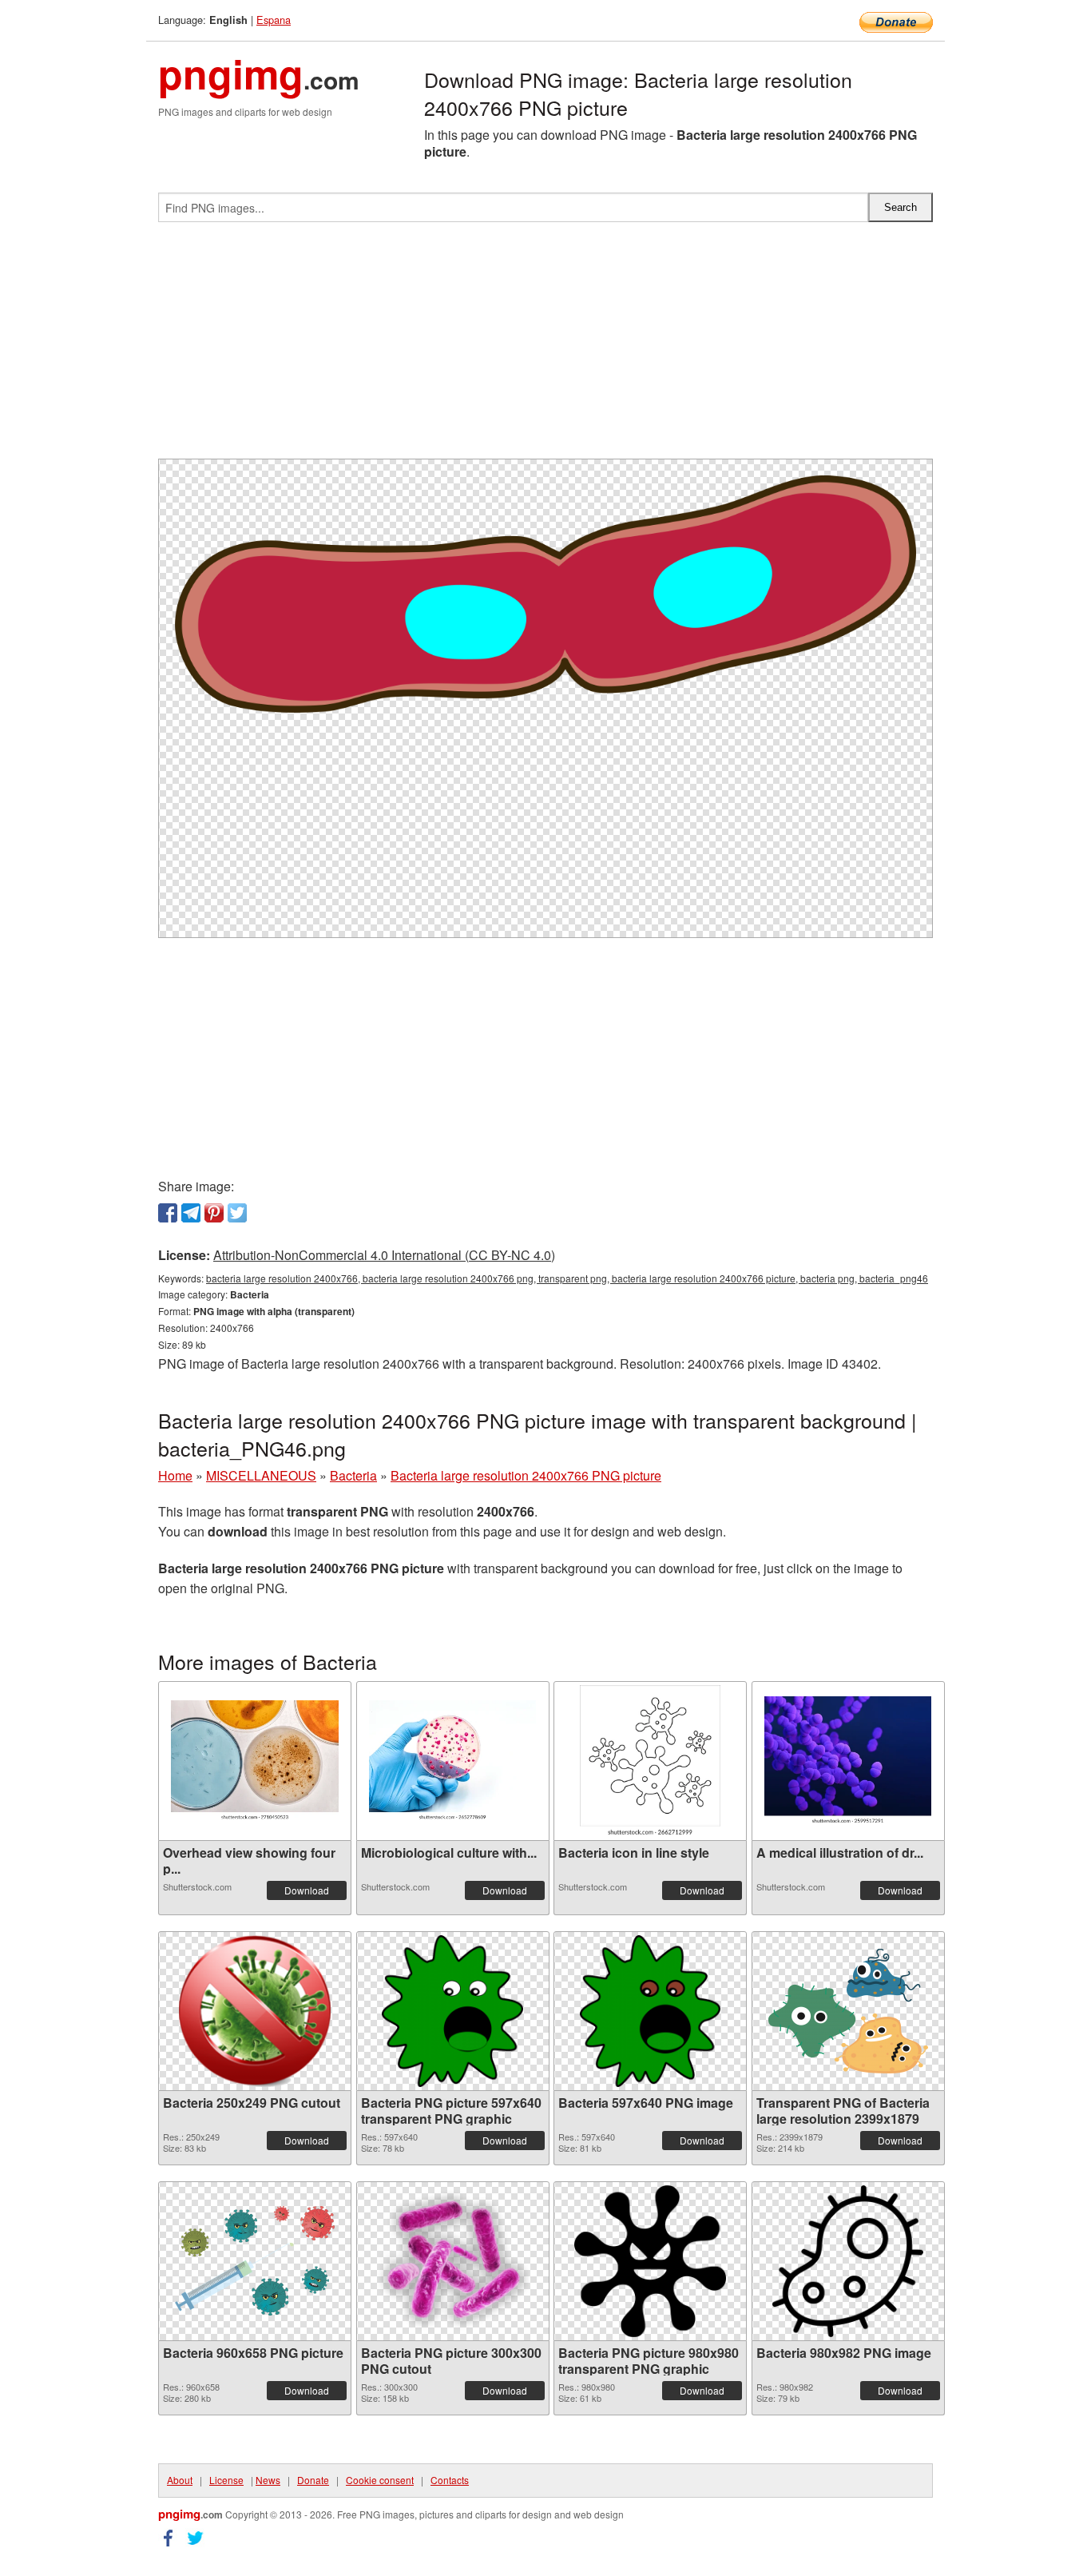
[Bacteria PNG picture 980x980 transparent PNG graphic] (650, 2261)
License (226, 2480)
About (180, 2480)
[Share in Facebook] (168, 1213)
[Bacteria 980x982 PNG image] (848, 2261)
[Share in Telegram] (191, 1213)
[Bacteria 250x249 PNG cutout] (255, 2011)
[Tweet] (237, 1213)
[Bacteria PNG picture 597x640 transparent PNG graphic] (452, 2011)
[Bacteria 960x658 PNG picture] (255, 2261)
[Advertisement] (545, 347)
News (268, 2480)
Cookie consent (380, 2480)
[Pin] (214, 1213)
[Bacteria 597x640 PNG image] (651, 2011)
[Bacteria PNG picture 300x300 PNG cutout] (453, 2261)
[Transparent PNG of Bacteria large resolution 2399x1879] (848, 2011)
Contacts (450, 2480)
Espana (274, 20)
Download (307, 1890)
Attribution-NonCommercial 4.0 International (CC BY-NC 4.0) (384, 1255)
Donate (313, 2480)
